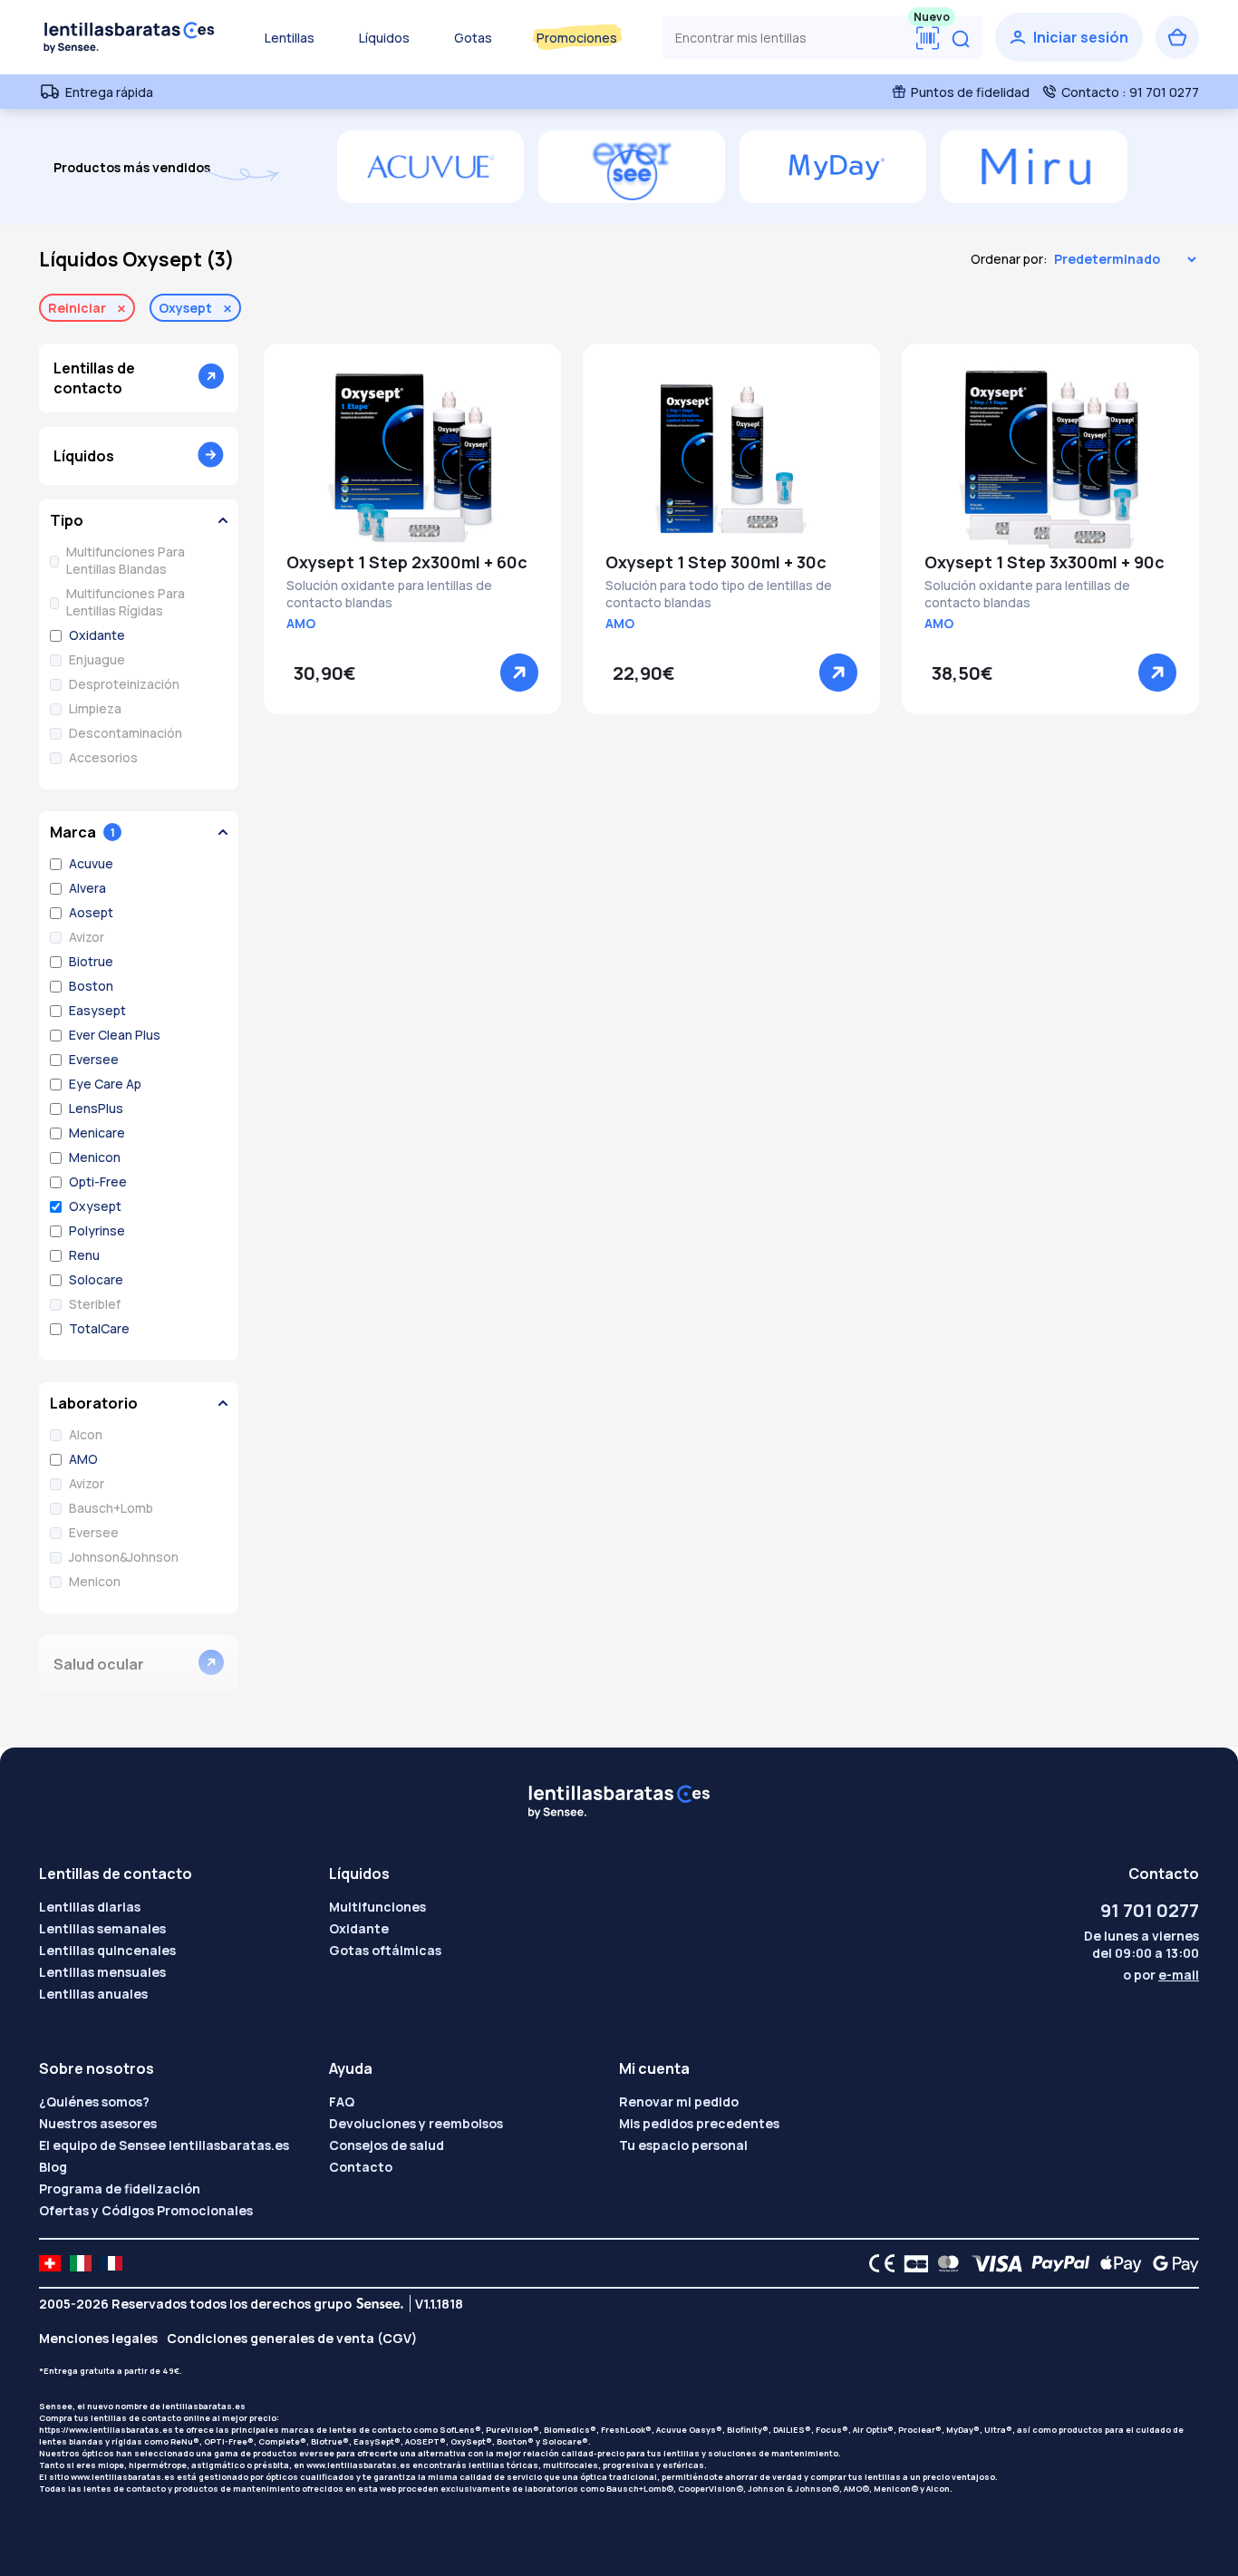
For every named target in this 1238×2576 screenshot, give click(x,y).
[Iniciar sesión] (1069, 37)
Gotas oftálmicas (385, 1950)
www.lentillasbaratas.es (358, 2465)
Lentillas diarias (90, 1907)
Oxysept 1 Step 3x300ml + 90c (1045, 562)
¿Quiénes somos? (94, 2101)
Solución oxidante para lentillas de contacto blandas (389, 594)
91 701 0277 (1150, 1910)
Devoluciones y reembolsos (416, 2123)
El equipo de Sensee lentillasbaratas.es (164, 2145)
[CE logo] (877, 2263)
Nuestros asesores (98, 2123)
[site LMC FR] (111, 2263)
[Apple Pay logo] (1116, 2263)
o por (1161, 1975)
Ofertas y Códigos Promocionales (146, 2210)
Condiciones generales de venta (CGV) (292, 2338)
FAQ (342, 2101)
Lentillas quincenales (107, 1950)
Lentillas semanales (102, 1928)
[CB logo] (911, 2263)
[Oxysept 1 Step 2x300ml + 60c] (412, 459)
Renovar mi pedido (679, 2101)
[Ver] (519, 673)
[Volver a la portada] (130, 37)
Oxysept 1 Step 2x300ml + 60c (407, 562)
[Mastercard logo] (945, 2263)
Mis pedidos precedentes (699, 2123)
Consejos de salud (387, 2145)
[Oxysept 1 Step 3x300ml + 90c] (1050, 459)
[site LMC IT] (81, 2263)
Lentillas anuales (93, 1994)
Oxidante (359, 1928)
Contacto (361, 2167)
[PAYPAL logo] (1057, 2263)
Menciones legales (98, 2338)
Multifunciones (377, 1907)
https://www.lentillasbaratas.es (106, 2430)
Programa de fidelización (120, 2189)
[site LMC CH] (50, 2263)
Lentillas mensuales (102, 1972)
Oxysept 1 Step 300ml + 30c (716, 562)
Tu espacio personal (683, 2145)
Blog (53, 2167)
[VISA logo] (992, 2263)
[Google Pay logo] (1171, 2263)
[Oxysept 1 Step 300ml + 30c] (731, 459)
